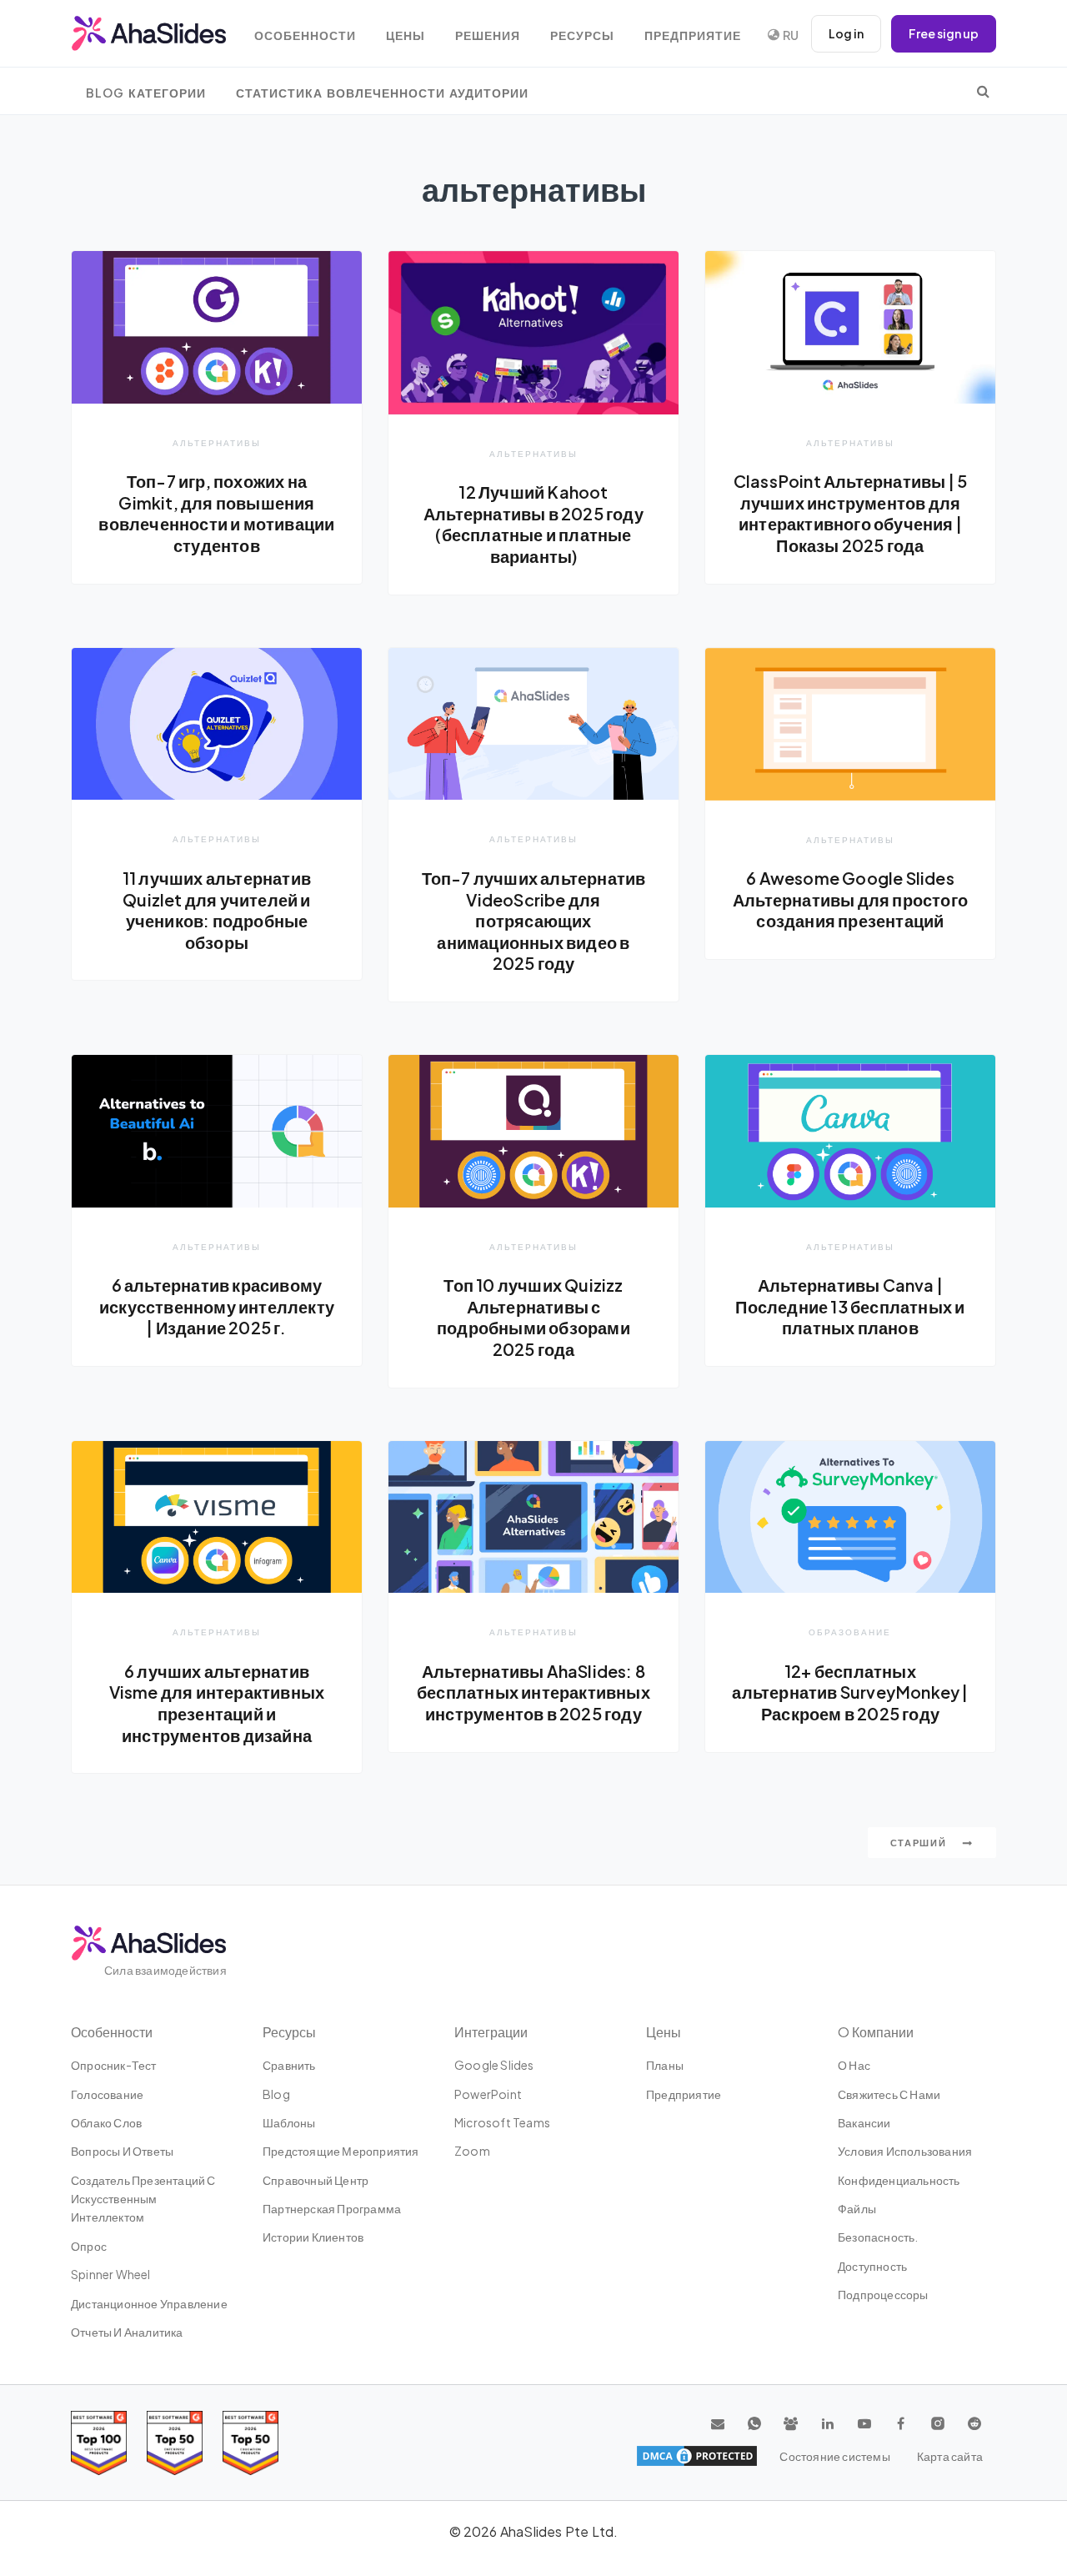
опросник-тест (114, 2065)
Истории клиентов (313, 2237)
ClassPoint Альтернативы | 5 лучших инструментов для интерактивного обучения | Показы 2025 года (850, 513)
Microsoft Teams (502, 2122)
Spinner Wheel (111, 2274)
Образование (850, 1632)
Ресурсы (582, 35)
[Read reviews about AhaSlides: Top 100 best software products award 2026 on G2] (99, 2443)
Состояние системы (834, 2456)
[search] (983, 91)
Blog (276, 2094)
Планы (665, 2065)
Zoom (472, 2151)
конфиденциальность (899, 2180)
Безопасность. (878, 2237)
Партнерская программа (332, 2208)
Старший (920, 1843)
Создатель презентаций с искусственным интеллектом (143, 2199)
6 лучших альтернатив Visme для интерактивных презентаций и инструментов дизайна (217, 1703)
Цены (406, 35)
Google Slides (494, 2065)
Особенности (305, 35)
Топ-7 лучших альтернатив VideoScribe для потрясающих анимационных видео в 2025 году (534, 921)
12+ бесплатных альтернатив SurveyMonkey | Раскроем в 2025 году (850, 1692)
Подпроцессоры (883, 2294)
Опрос (89, 2246)
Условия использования (905, 2151)
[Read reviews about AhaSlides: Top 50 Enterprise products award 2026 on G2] (250, 2443)
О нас (854, 2065)
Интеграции (491, 2032)
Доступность (872, 2266)
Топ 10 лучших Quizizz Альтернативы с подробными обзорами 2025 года (533, 1317)
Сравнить (289, 2065)
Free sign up (944, 33)
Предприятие (693, 35)
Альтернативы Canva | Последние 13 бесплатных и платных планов (850, 1306)
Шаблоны (289, 2122)
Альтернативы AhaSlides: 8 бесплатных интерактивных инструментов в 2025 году (533, 1692)
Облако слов (106, 2122)
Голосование (107, 2094)
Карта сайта (950, 2456)
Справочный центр (316, 2180)
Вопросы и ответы (122, 2151)
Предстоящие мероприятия (341, 2151)
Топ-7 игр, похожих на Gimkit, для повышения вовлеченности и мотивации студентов (216, 513)
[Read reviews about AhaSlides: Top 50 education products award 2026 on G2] (175, 2443)
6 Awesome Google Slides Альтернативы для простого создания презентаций (850, 899)
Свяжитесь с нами (889, 2094)
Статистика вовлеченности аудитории (382, 93)
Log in (846, 33)
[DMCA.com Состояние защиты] (697, 2456)
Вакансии (864, 2122)
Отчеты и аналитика (127, 2332)
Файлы (857, 2208)
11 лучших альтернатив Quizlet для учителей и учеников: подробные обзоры (217, 910)
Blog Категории (146, 93)
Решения (488, 35)
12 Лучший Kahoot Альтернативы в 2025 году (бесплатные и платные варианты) (533, 524)
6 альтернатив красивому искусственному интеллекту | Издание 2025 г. (217, 1306)
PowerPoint (488, 2094)
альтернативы (217, 442)
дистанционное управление (149, 2303)
